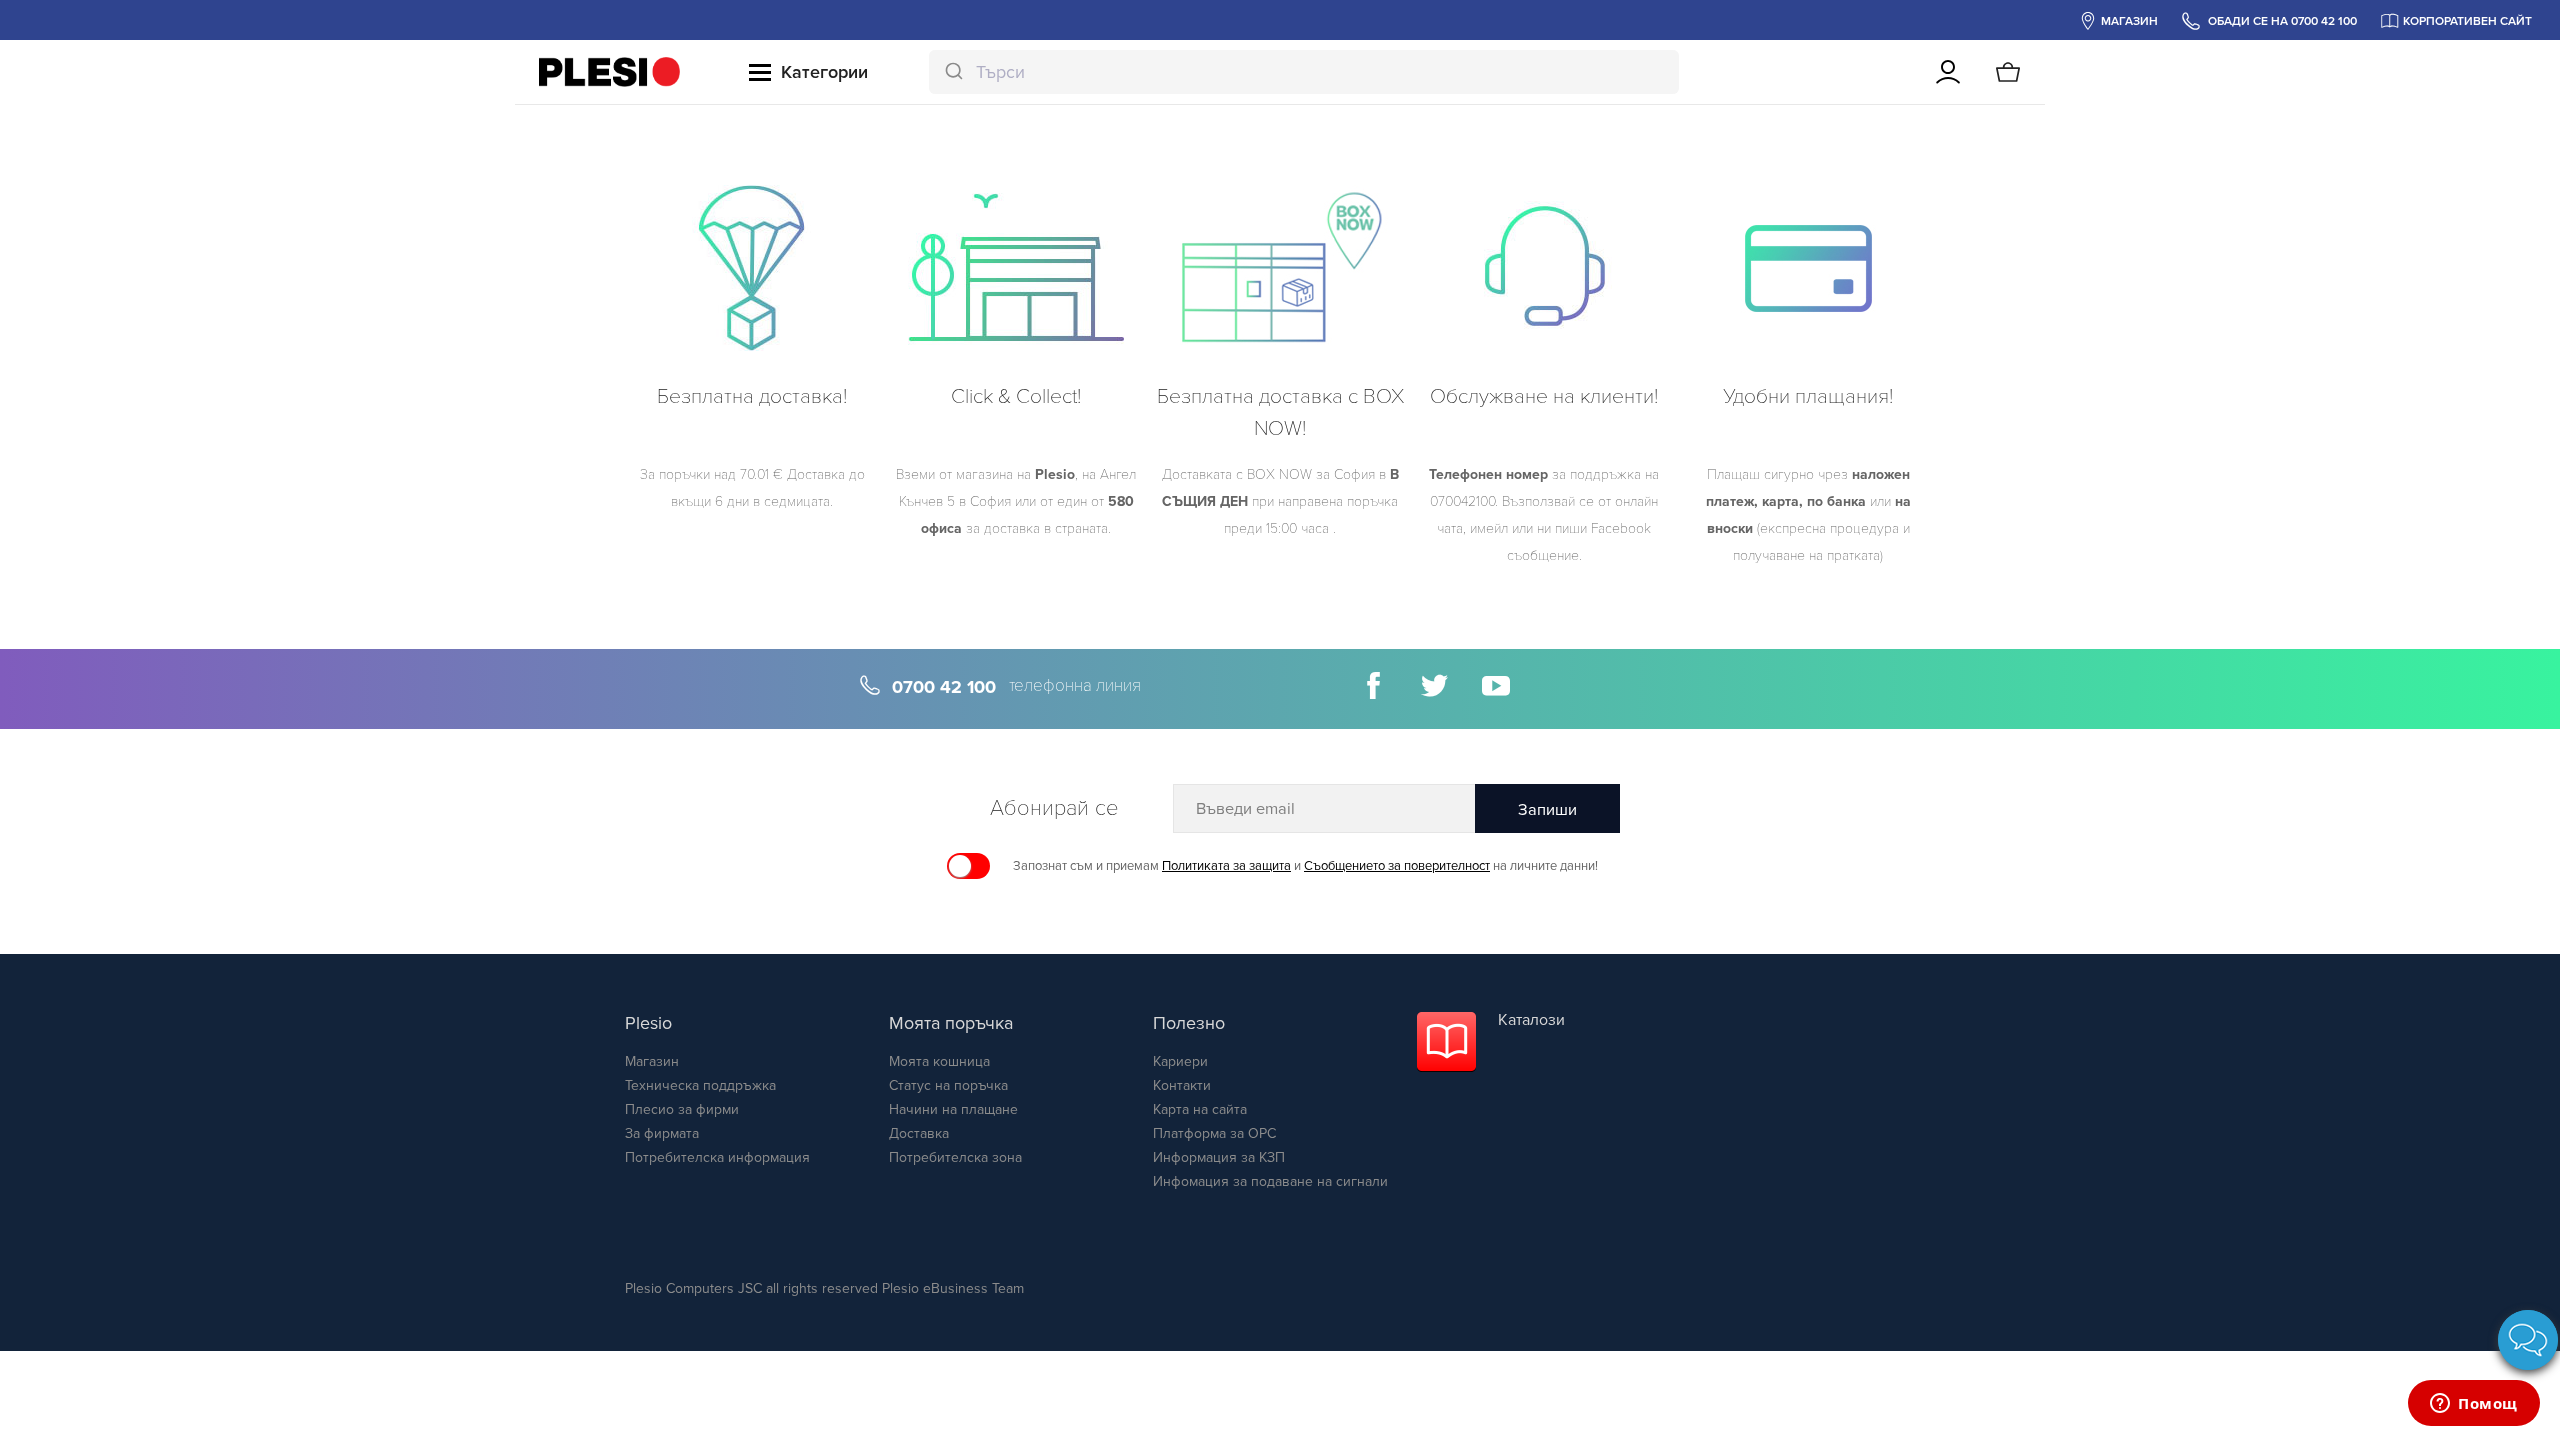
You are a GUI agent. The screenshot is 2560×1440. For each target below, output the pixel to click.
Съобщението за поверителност (1397, 866)
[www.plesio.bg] (609, 72)
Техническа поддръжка (700, 1085)
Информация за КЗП (1219, 1157)
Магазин (652, 1061)
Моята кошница (939, 1061)
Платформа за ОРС (1214, 1133)
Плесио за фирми (682, 1109)
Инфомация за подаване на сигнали (1270, 1181)
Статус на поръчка (948, 1085)
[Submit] (952, 72)
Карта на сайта (1200, 1109)
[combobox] (1304, 72)
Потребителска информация (717, 1157)
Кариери (1180, 1061)
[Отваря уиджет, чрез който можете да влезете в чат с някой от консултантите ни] (2474, 1405)
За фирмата (662, 1133)
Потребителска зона (955, 1157)
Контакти (1182, 1085)
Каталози (1531, 1020)
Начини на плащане (953, 1109)
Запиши (1547, 810)
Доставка (919, 1133)
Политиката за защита (1226, 866)
